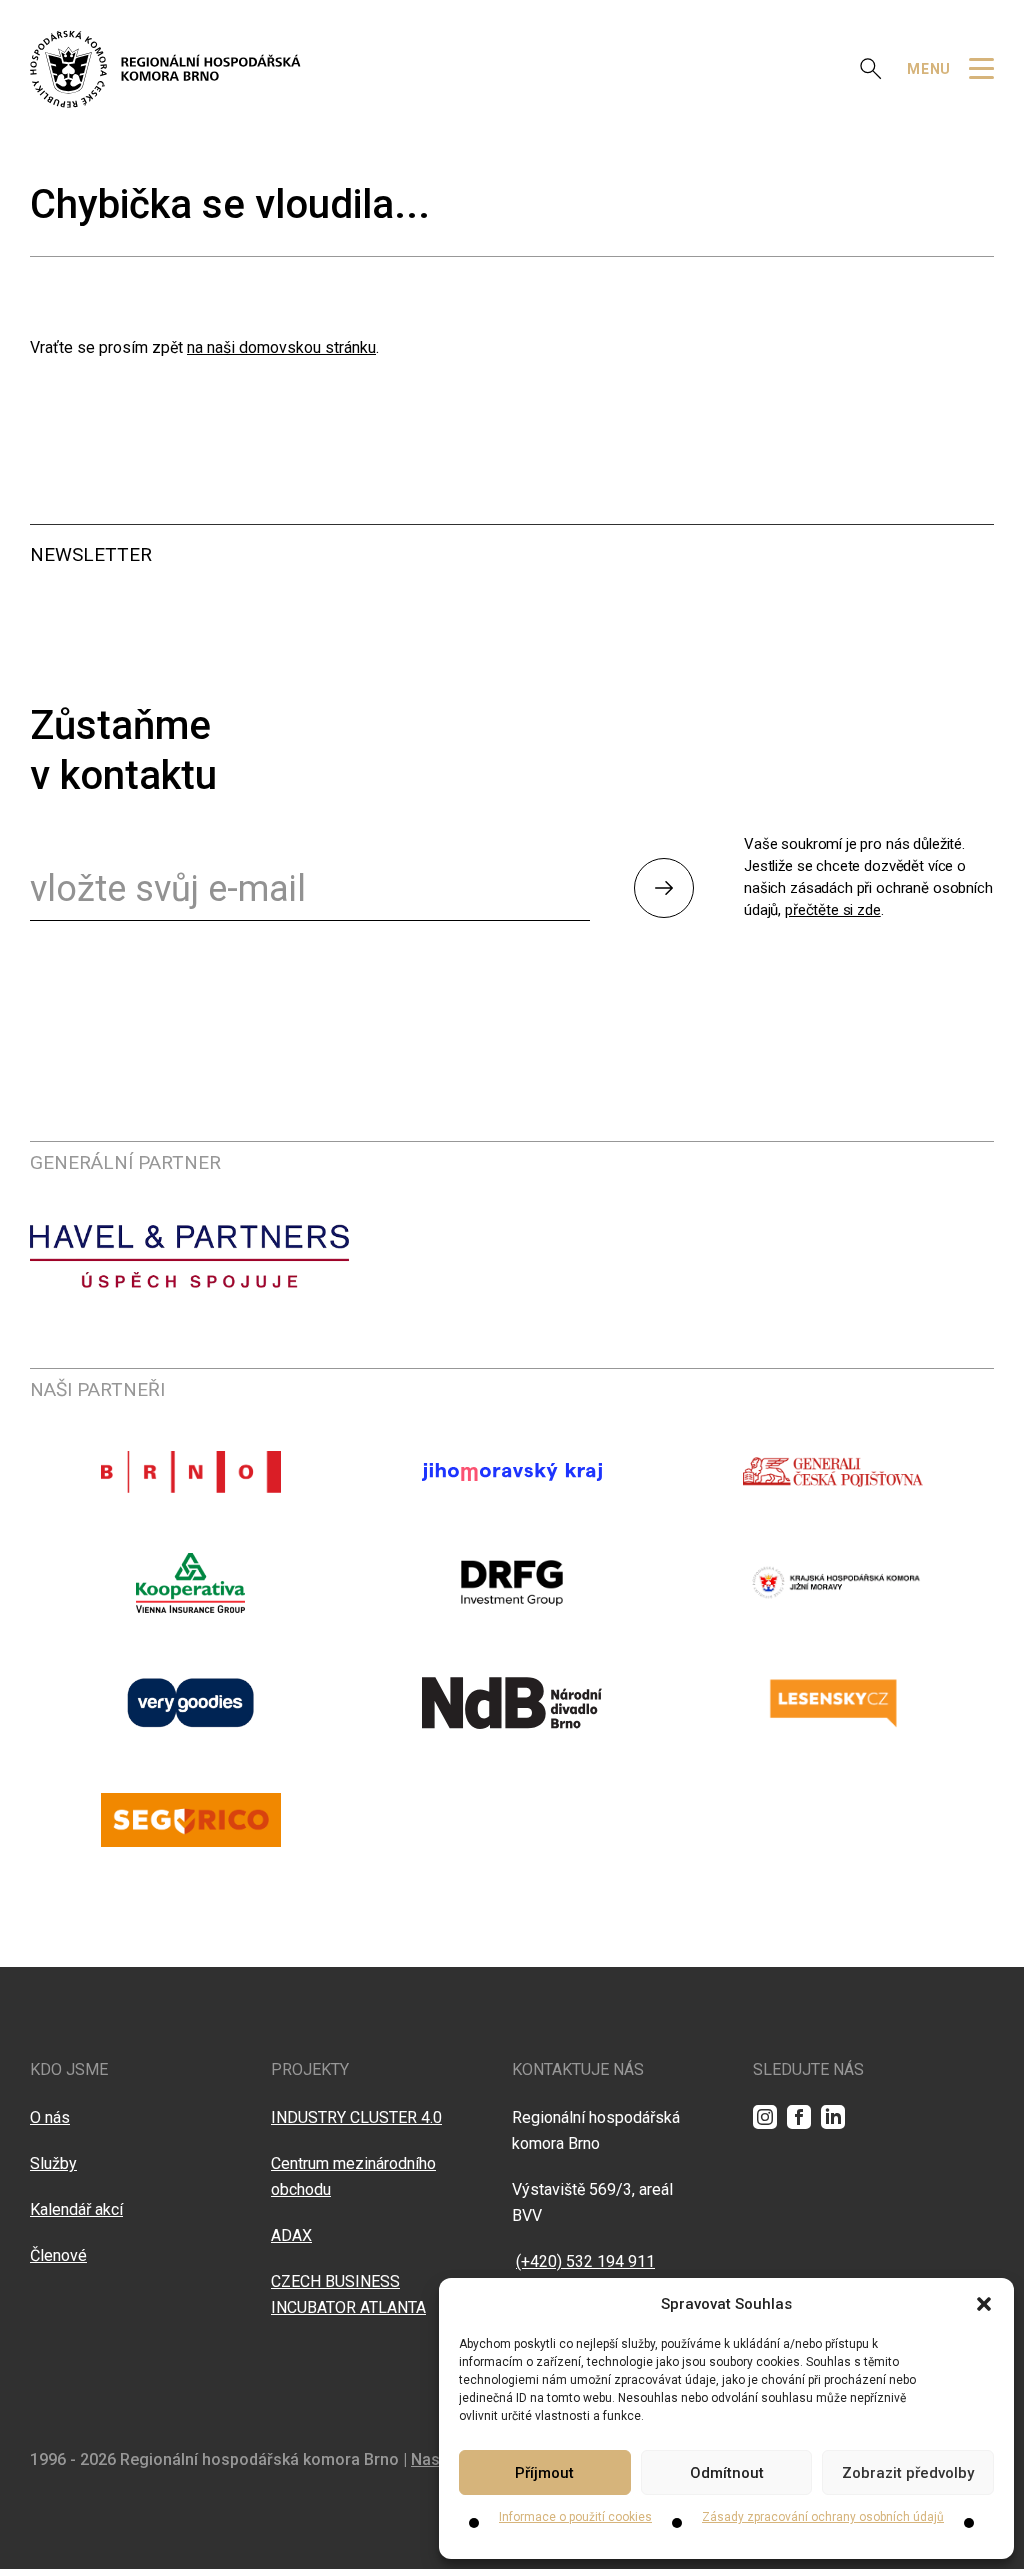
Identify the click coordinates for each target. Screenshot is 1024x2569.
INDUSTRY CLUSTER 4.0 (356, 2117)
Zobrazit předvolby (908, 2473)
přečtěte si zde (833, 910)
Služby (53, 2163)
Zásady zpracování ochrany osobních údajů (823, 2517)
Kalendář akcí (76, 2209)
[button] (984, 2304)
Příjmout (544, 2473)
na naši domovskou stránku (281, 347)
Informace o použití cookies (575, 2517)
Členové (58, 2255)
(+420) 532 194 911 (585, 2261)
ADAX (291, 2235)
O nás (50, 2117)
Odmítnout (727, 2473)
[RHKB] (165, 69)
